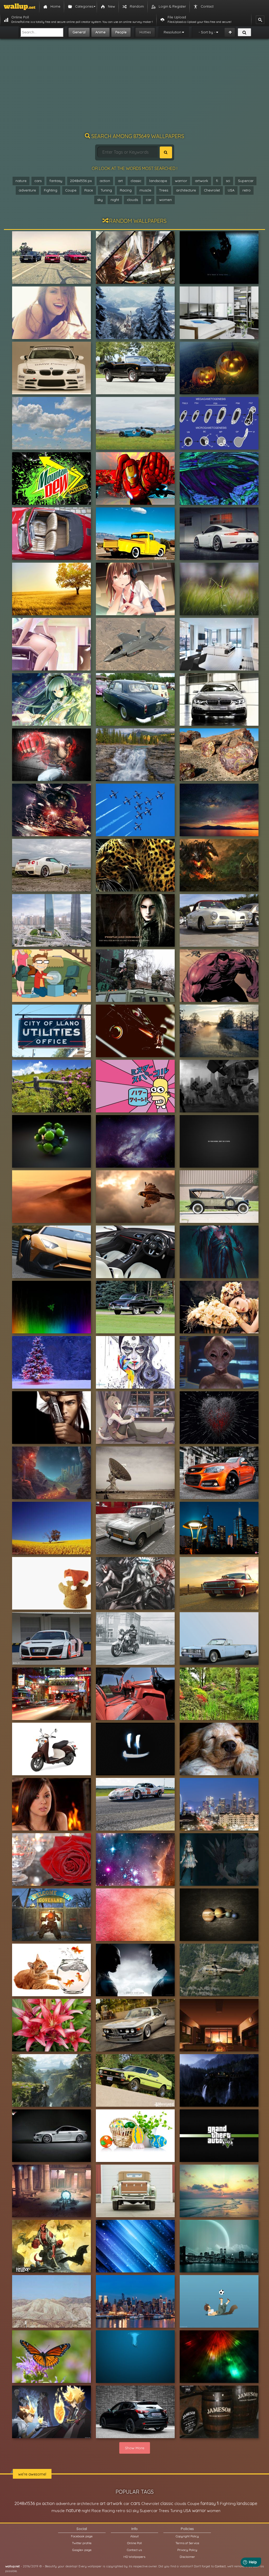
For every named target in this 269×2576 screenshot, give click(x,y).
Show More (135, 2448)
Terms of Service (187, 2543)
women (165, 200)
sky (100, 200)
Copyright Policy (187, 2536)
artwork (201, 181)
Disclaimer (187, 2557)
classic (136, 181)
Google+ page (82, 2550)
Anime (100, 32)
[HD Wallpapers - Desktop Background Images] (20, 7)
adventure (27, 190)
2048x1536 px (81, 181)
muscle (145, 190)
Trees (164, 190)
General (79, 32)
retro (247, 190)
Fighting (51, 190)
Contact (220, 2566)
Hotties (145, 32)
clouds (132, 200)
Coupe (71, 190)
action (105, 181)
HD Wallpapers (134, 2557)
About (134, 2536)
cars (38, 181)
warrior (181, 181)
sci (228, 181)
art (120, 181)
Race (89, 190)
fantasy (56, 181)
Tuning (106, 190)
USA (231, 190)
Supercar (246, 181)
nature (21, 181)
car (149, 200)
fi (217, 181)
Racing (126, 190)
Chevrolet (212, 190)
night (115, 200)
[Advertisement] (134, 88)
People (121, 32)
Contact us (134, 2550)
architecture (186, 190)
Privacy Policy (187, 2550)
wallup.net (12, 2566)
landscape (158, 181)
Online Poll (134, 2543)
